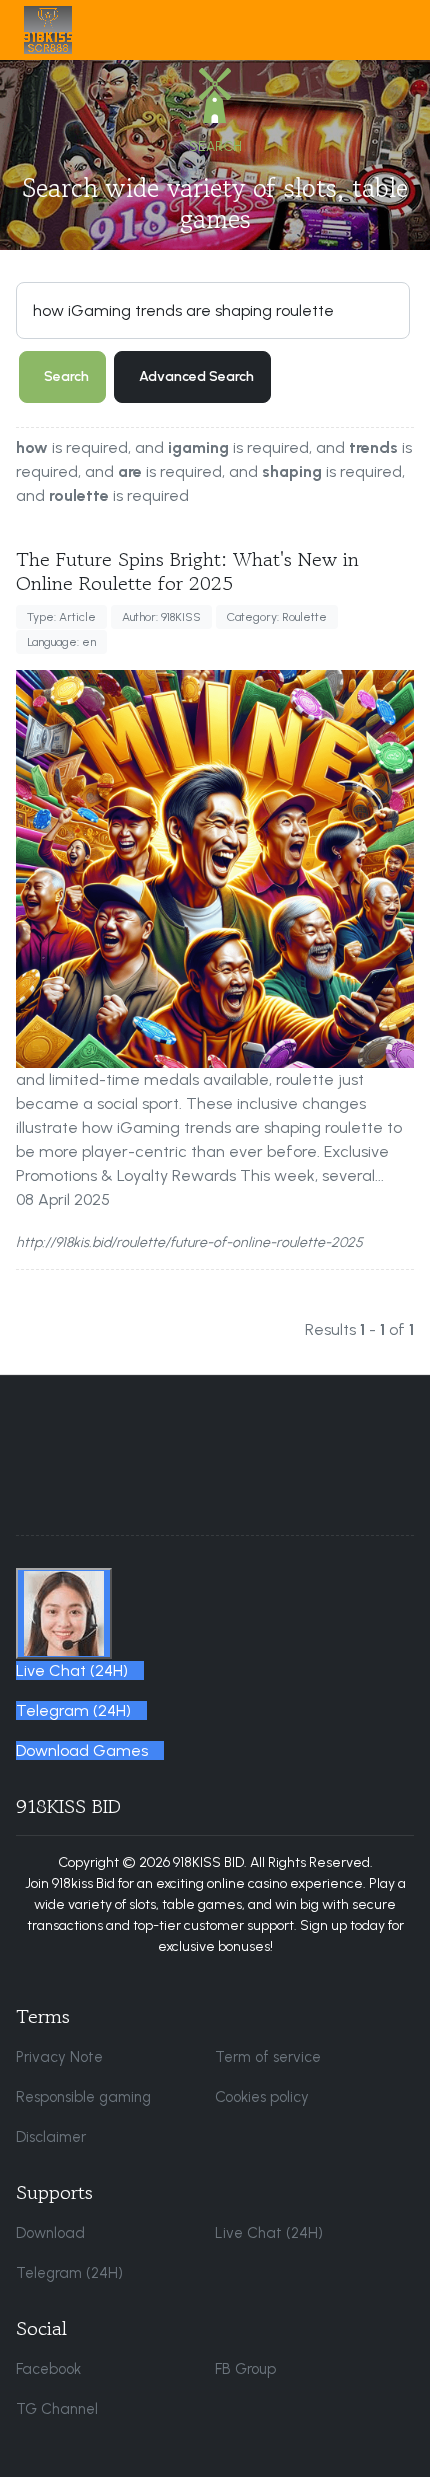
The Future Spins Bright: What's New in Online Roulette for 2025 (187, 571)
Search (66, 376)
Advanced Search (196, 376)
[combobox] (213, 310)
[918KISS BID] (48, 30)
